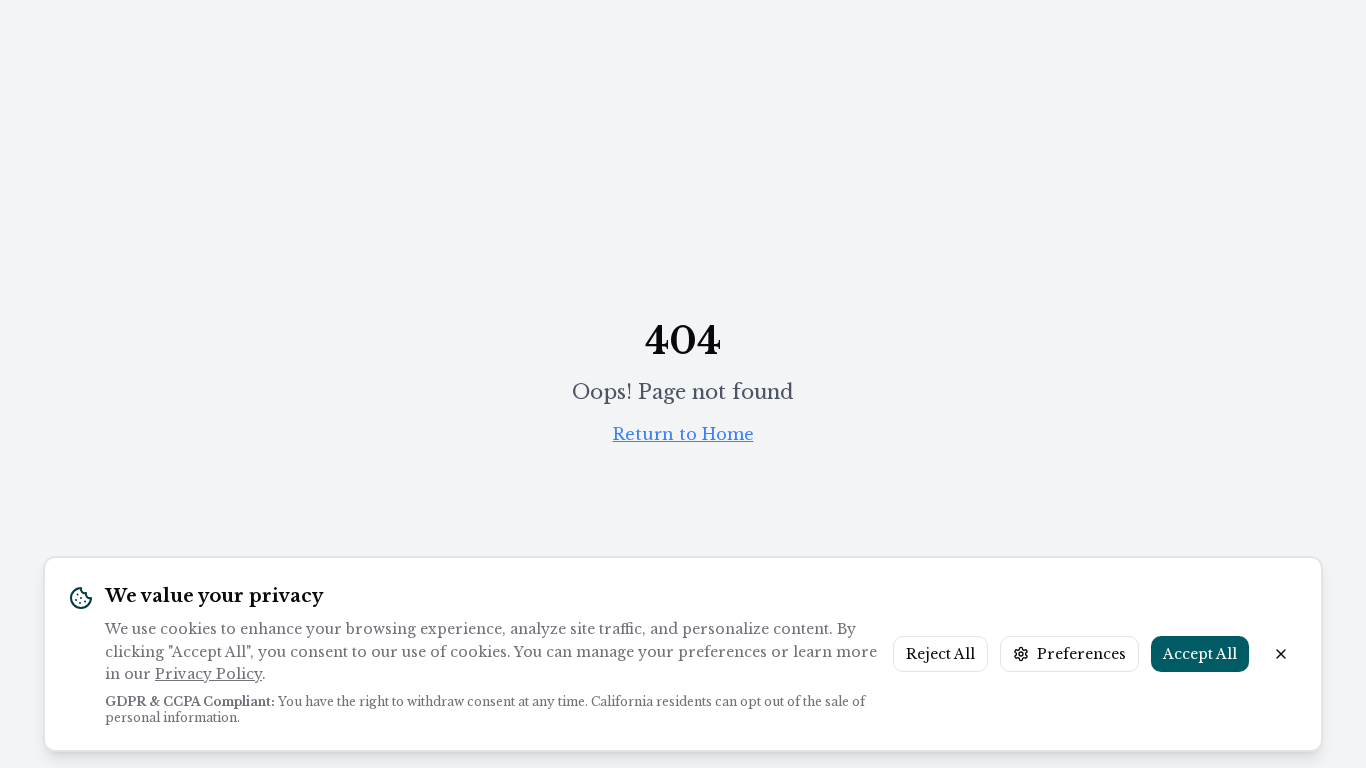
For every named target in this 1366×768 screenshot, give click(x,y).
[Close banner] (1281, 654)
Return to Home (683, 434)
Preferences (1081, 654)
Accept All (1200, 654)
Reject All (940, 654)
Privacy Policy (208, 674)
